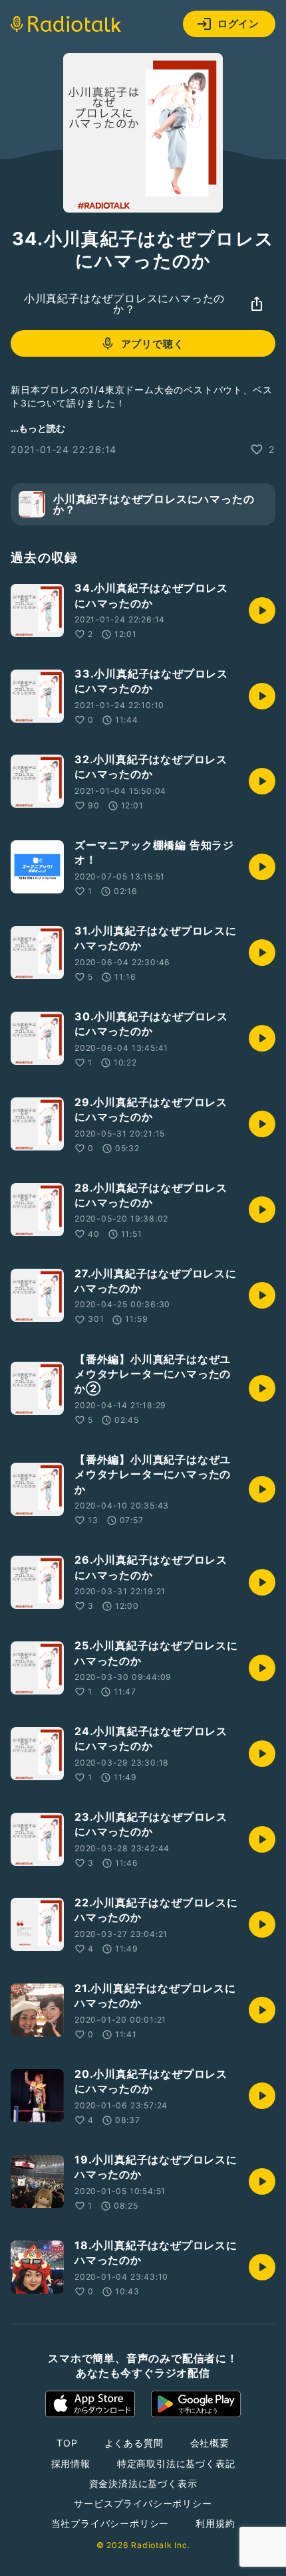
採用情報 (71, 2463)
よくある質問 (134, 2443)
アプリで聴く (153, 344)
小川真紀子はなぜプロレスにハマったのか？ (124, 304)
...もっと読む (38, 428)
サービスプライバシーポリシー (143, 2503)
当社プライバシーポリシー (110, 2523)
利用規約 (215, 2523)
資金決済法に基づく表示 (143, 2483)
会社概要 (210, 2443)
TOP (67, 2443)
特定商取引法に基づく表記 (176, 2463)
